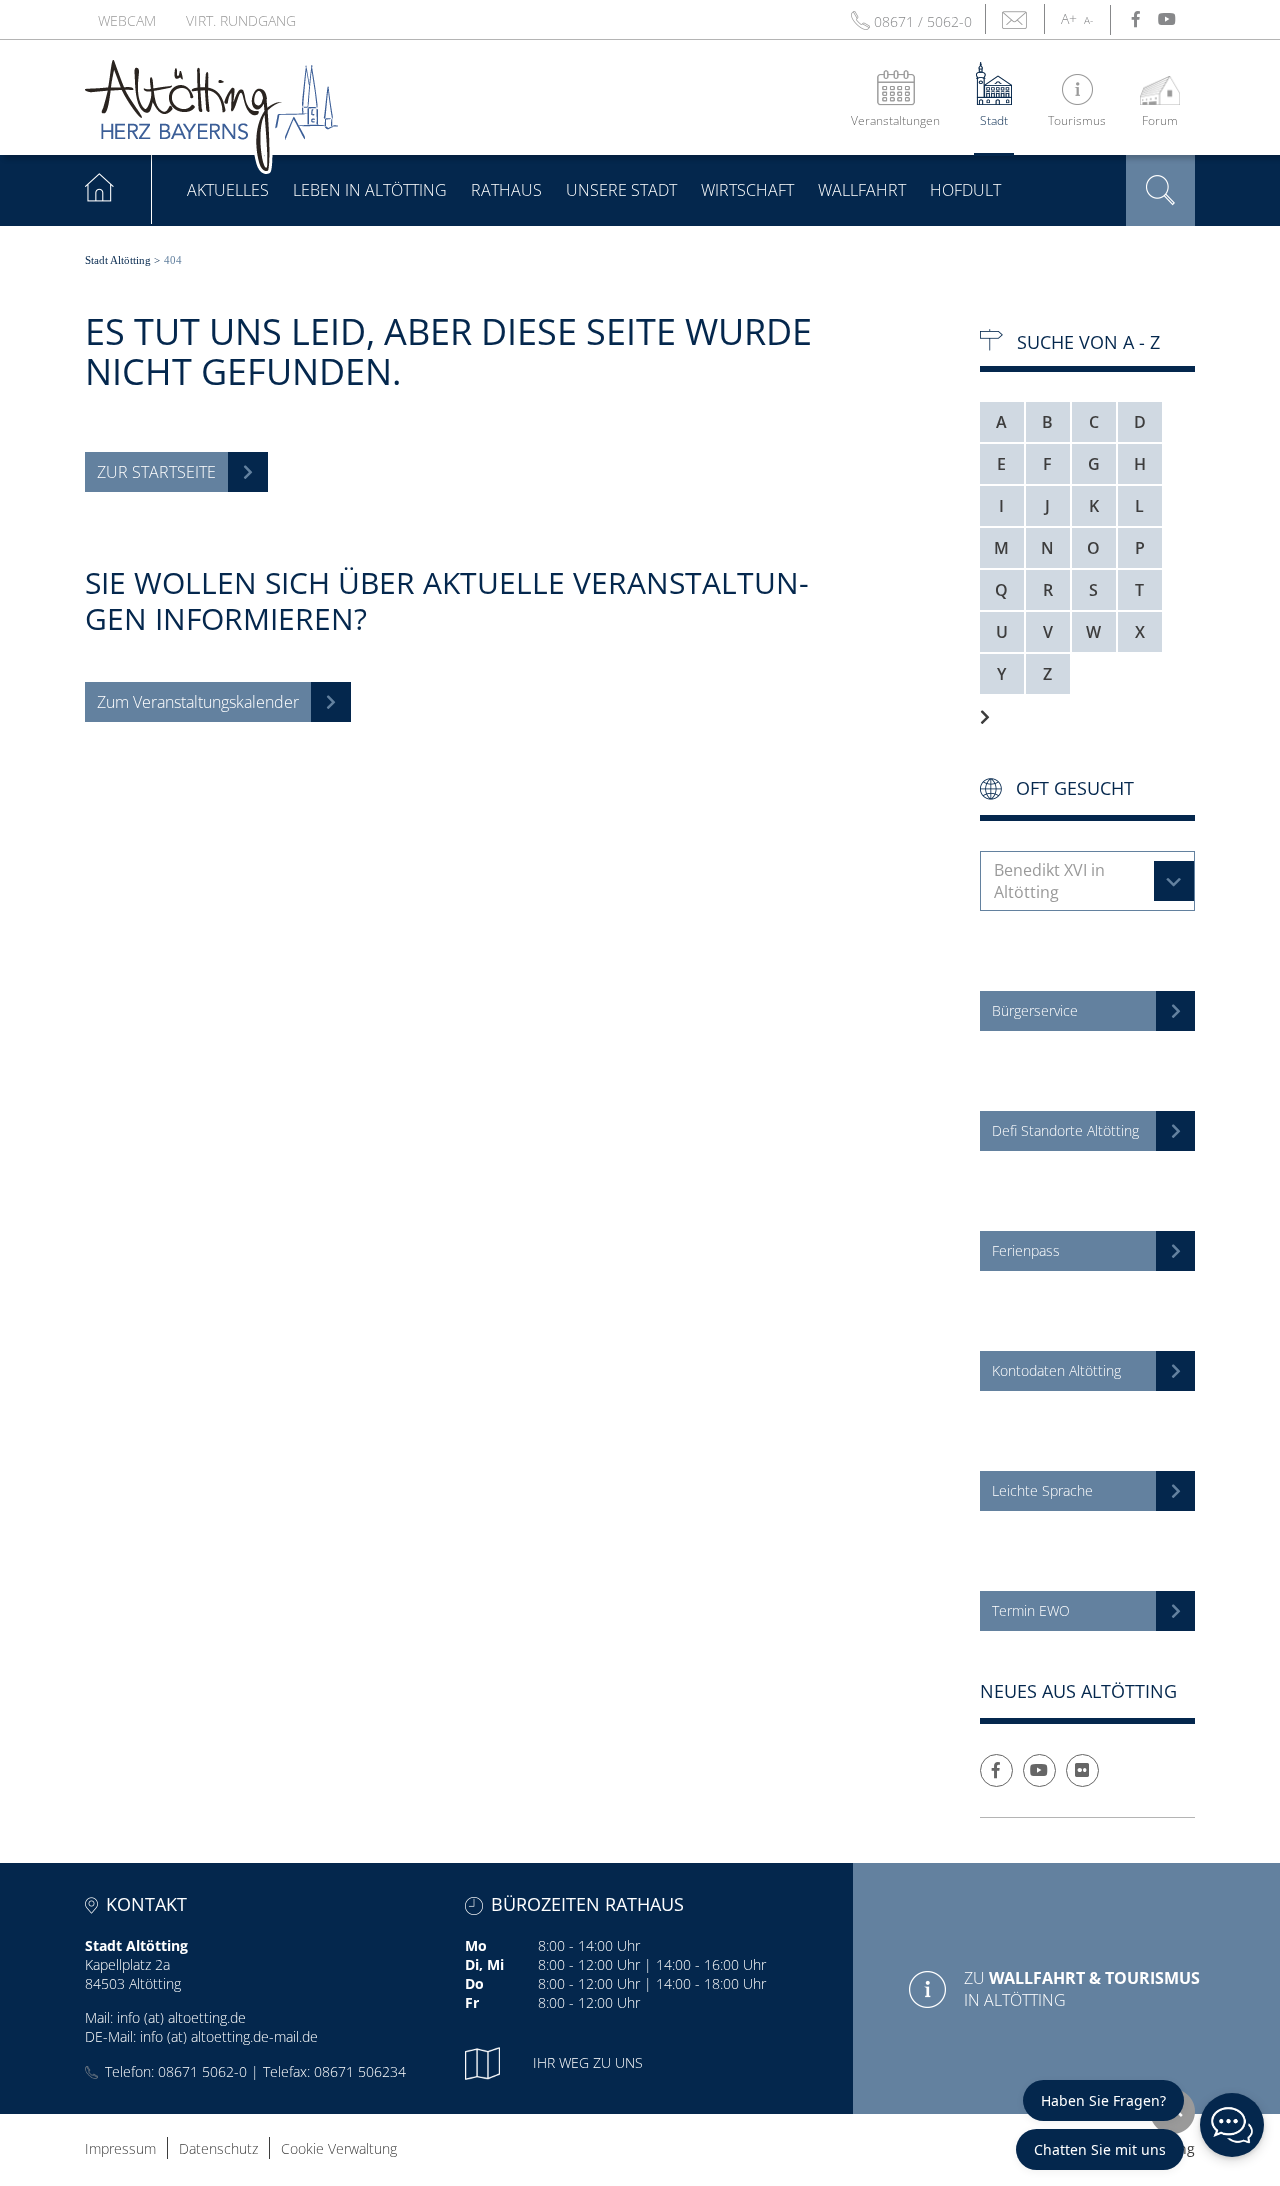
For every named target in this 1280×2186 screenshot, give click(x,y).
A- (1088, 20)
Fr (472, 2002)
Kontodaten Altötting (1056, 1370)
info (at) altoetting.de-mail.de (229, 2036)
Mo (476, 1945)
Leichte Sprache (1042, 1490)
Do (474, 1983)
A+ (1069, 18)
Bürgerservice (1035, 1010)
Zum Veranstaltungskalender (198, 702)
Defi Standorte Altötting (1065, 1130)
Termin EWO (1031, 1610)
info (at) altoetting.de (181, 2017)
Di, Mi (484, 1964)
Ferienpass (1026, 1250)
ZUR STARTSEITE (156, 472)
